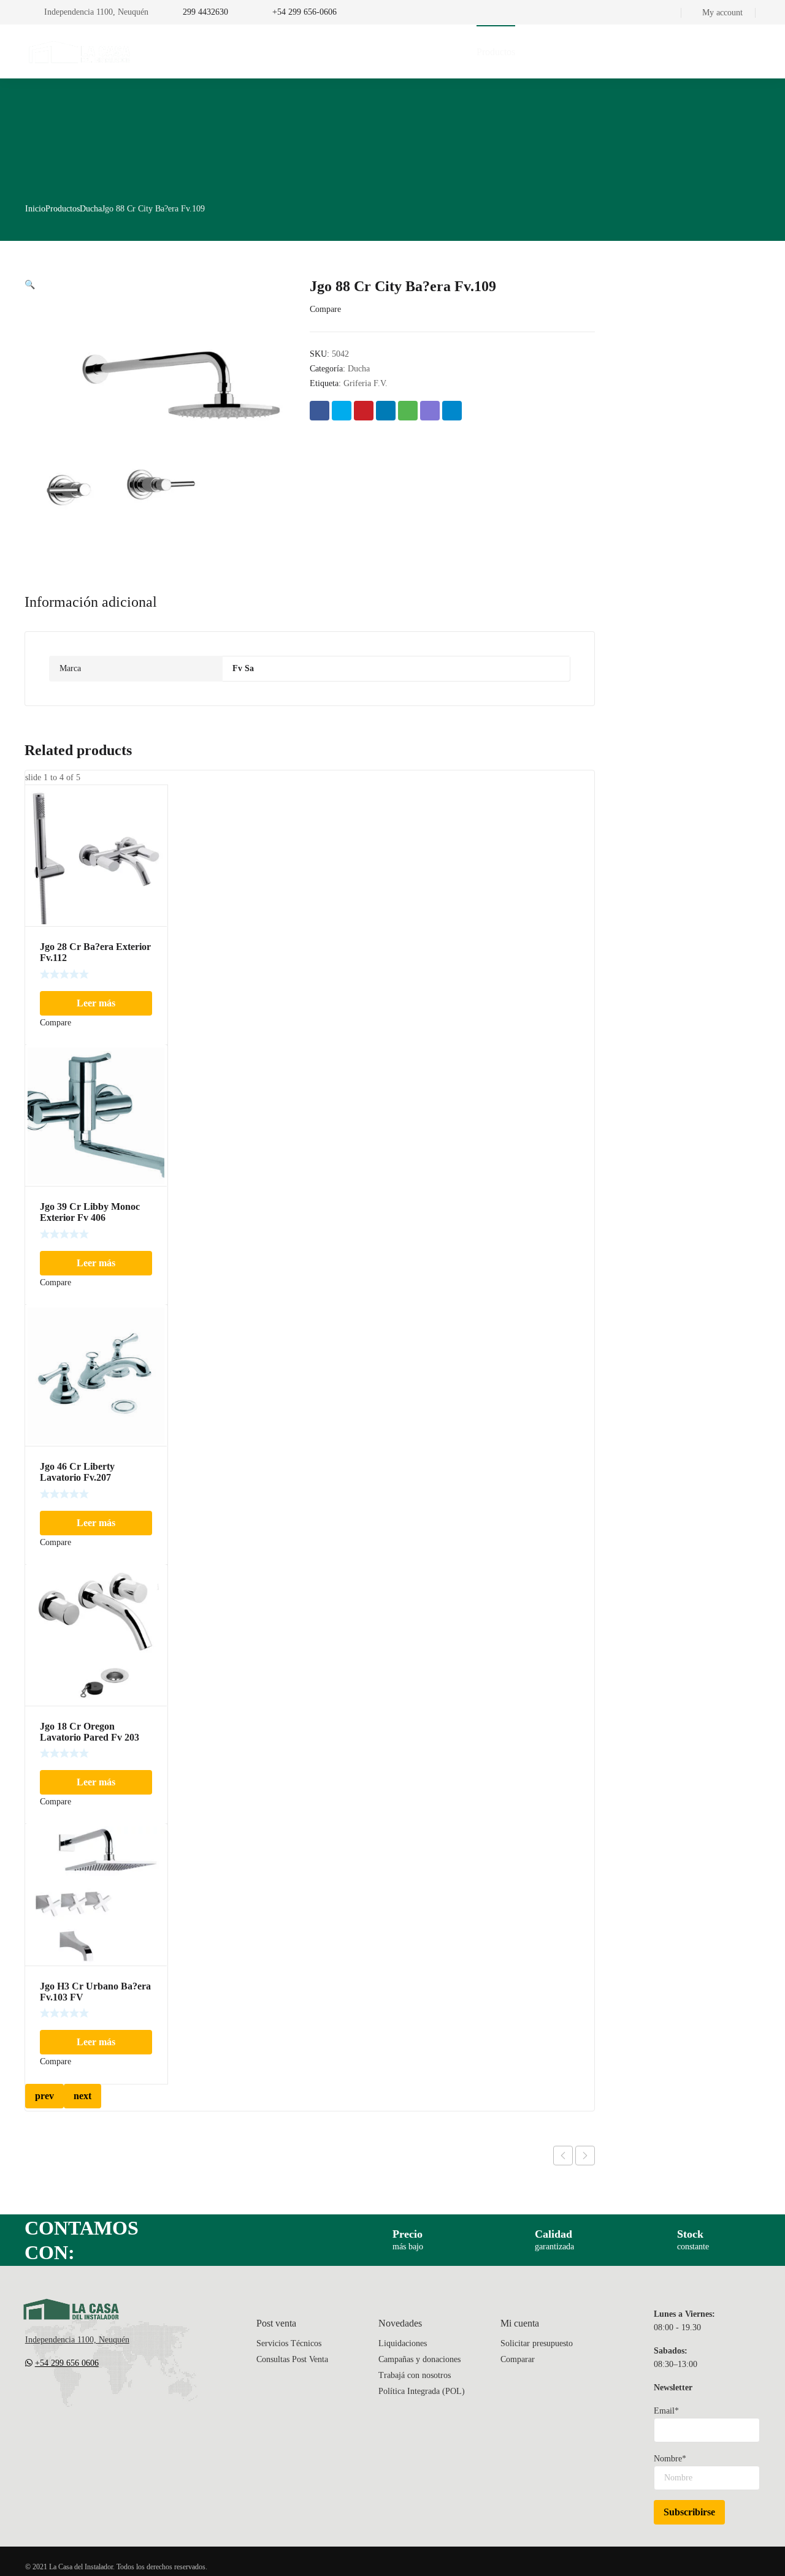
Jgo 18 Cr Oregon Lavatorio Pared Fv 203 (90, 1732)
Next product (585, 2156)
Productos (63, 209)
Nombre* (670, 2459)
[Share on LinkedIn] (386, 411)
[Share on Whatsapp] (408, 411)
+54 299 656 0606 (67, 2363)
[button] (30, 285)
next (82, 2096)
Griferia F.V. (366, 383)
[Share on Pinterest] (364, 411)
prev (44, 2096)
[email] (30, 2399)
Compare (325, 309)
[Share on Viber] (430, 411)
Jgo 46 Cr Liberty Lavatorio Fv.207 (77, 1472)
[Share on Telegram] (452, 411)
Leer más (96, 1003)
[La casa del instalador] (80, 51)
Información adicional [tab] (91, 602)
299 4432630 (205, 12)
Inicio (35, 209)
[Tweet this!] (342, 411)
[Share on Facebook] (320, 411)
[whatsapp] (104, 2399)
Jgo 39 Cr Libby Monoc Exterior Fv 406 (90, 1212)
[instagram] (79, 2399)
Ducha (91, 209)
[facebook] (55, 2399)
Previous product (563, 2156)
